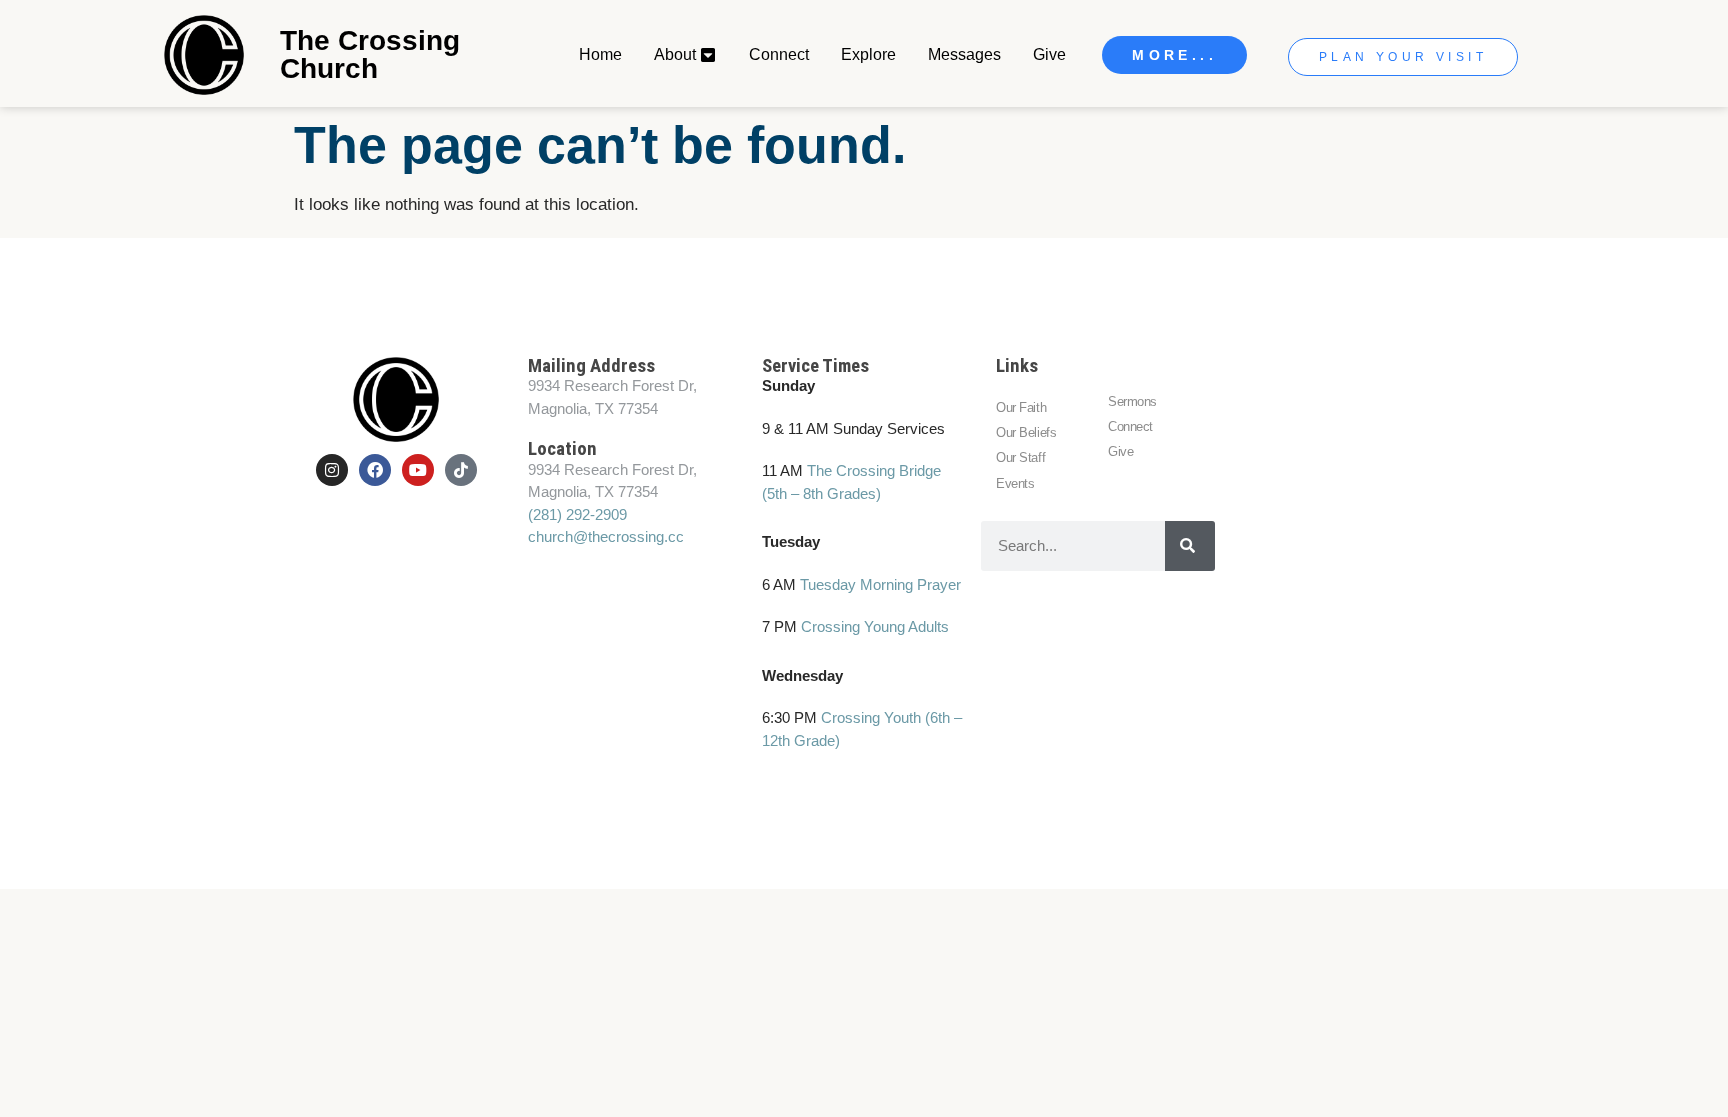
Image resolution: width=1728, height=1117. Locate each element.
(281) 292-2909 (577, 514)
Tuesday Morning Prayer (880, 584)
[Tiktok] (461, 470)
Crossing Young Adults (875, 626)
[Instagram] (332, 470)
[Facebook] (375, 470)
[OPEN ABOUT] (709, 55)
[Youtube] (418, 470)
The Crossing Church (370, 54)
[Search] (1190, 546)
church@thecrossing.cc (606, 536)
